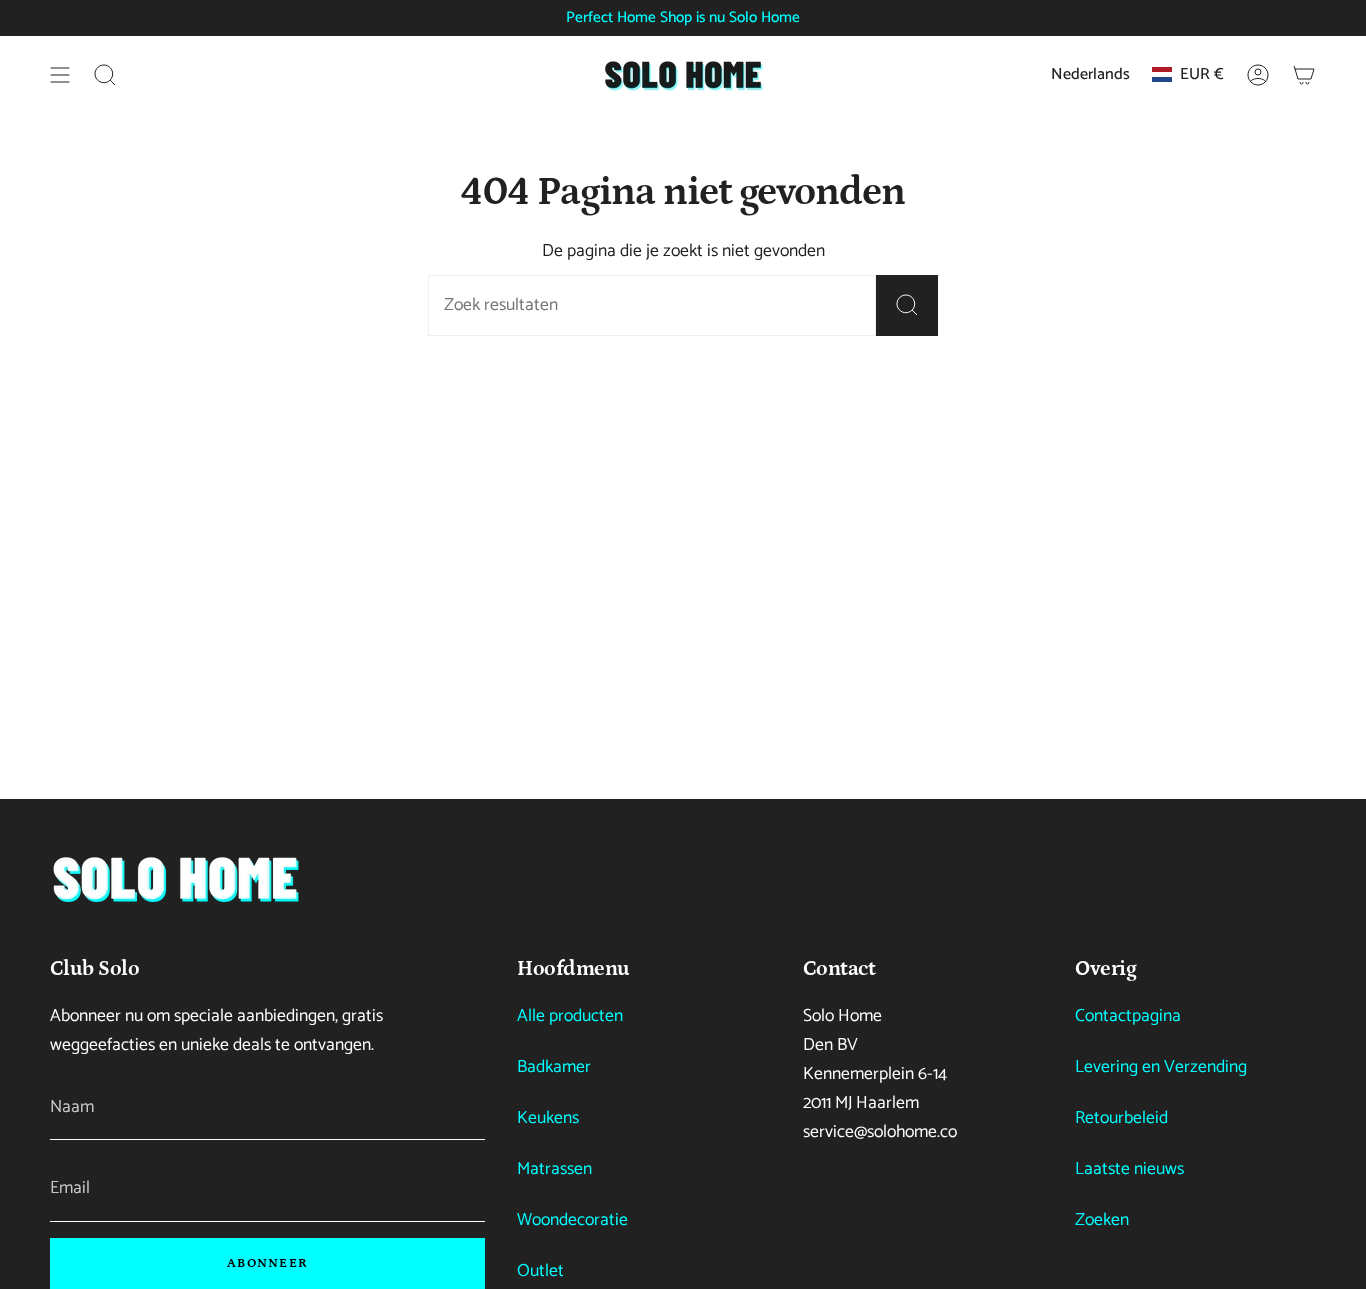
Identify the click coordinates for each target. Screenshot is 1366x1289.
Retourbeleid (1121, 1118)
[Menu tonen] (60, 75)
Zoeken (1102, 1220)
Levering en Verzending (1161, 1067)
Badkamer (554, 1067)
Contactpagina (1128, 1016)
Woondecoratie (572, 1220)
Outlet (540, 1271)
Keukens (548, 1118)
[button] (105, 75)
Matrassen (554, 1169)
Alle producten (570, 1016)
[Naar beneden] (175, 878)
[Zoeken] (907, 305)
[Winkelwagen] (1304, 75)
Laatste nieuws (1129, 1169)
